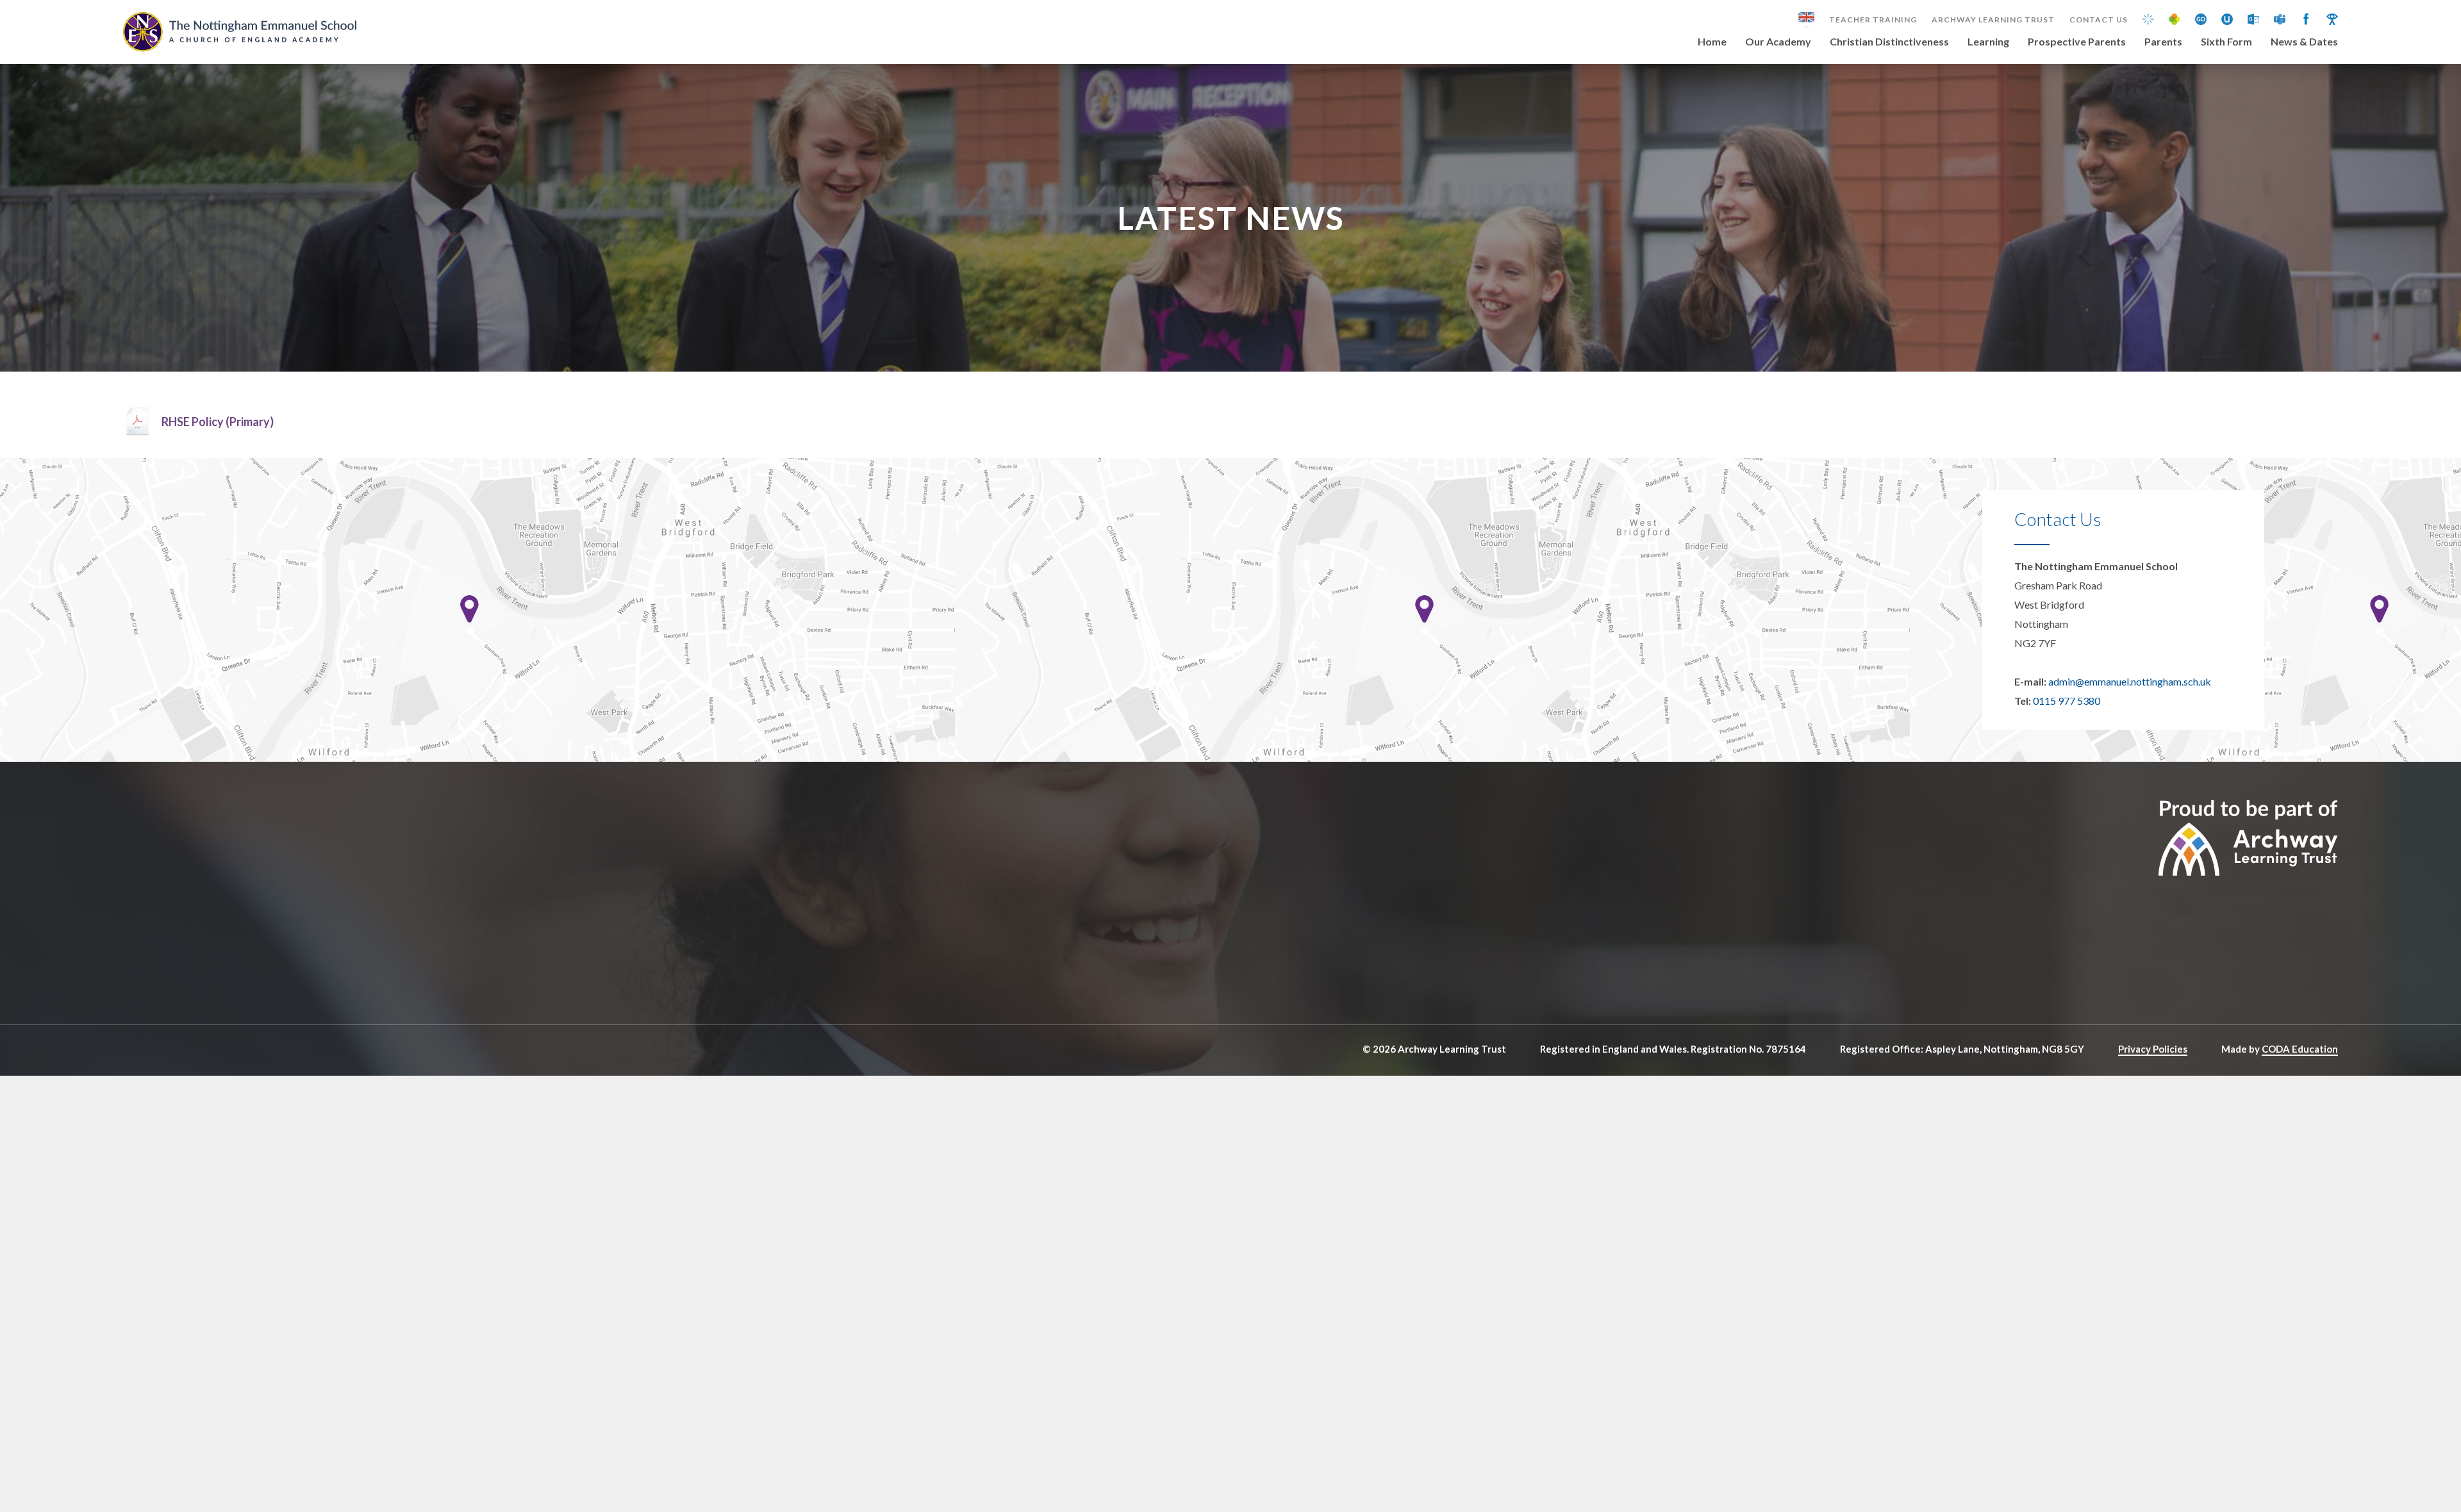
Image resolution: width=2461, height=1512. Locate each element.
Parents (2163, 42)
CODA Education (2300, 1049)
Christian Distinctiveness (1889, 42)
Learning (1988, 42)
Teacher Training (1873, 20)
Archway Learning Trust (1993, 20)
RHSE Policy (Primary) (218, 422)
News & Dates (2304, 42)
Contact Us (2099, 20)
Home (1712, 42)
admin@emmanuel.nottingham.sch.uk (2130, 681)
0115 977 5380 (2067, 701)
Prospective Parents (2077, 42)
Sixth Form (2226, 42)
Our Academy (1778, 42)
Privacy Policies (2153, 1049)
